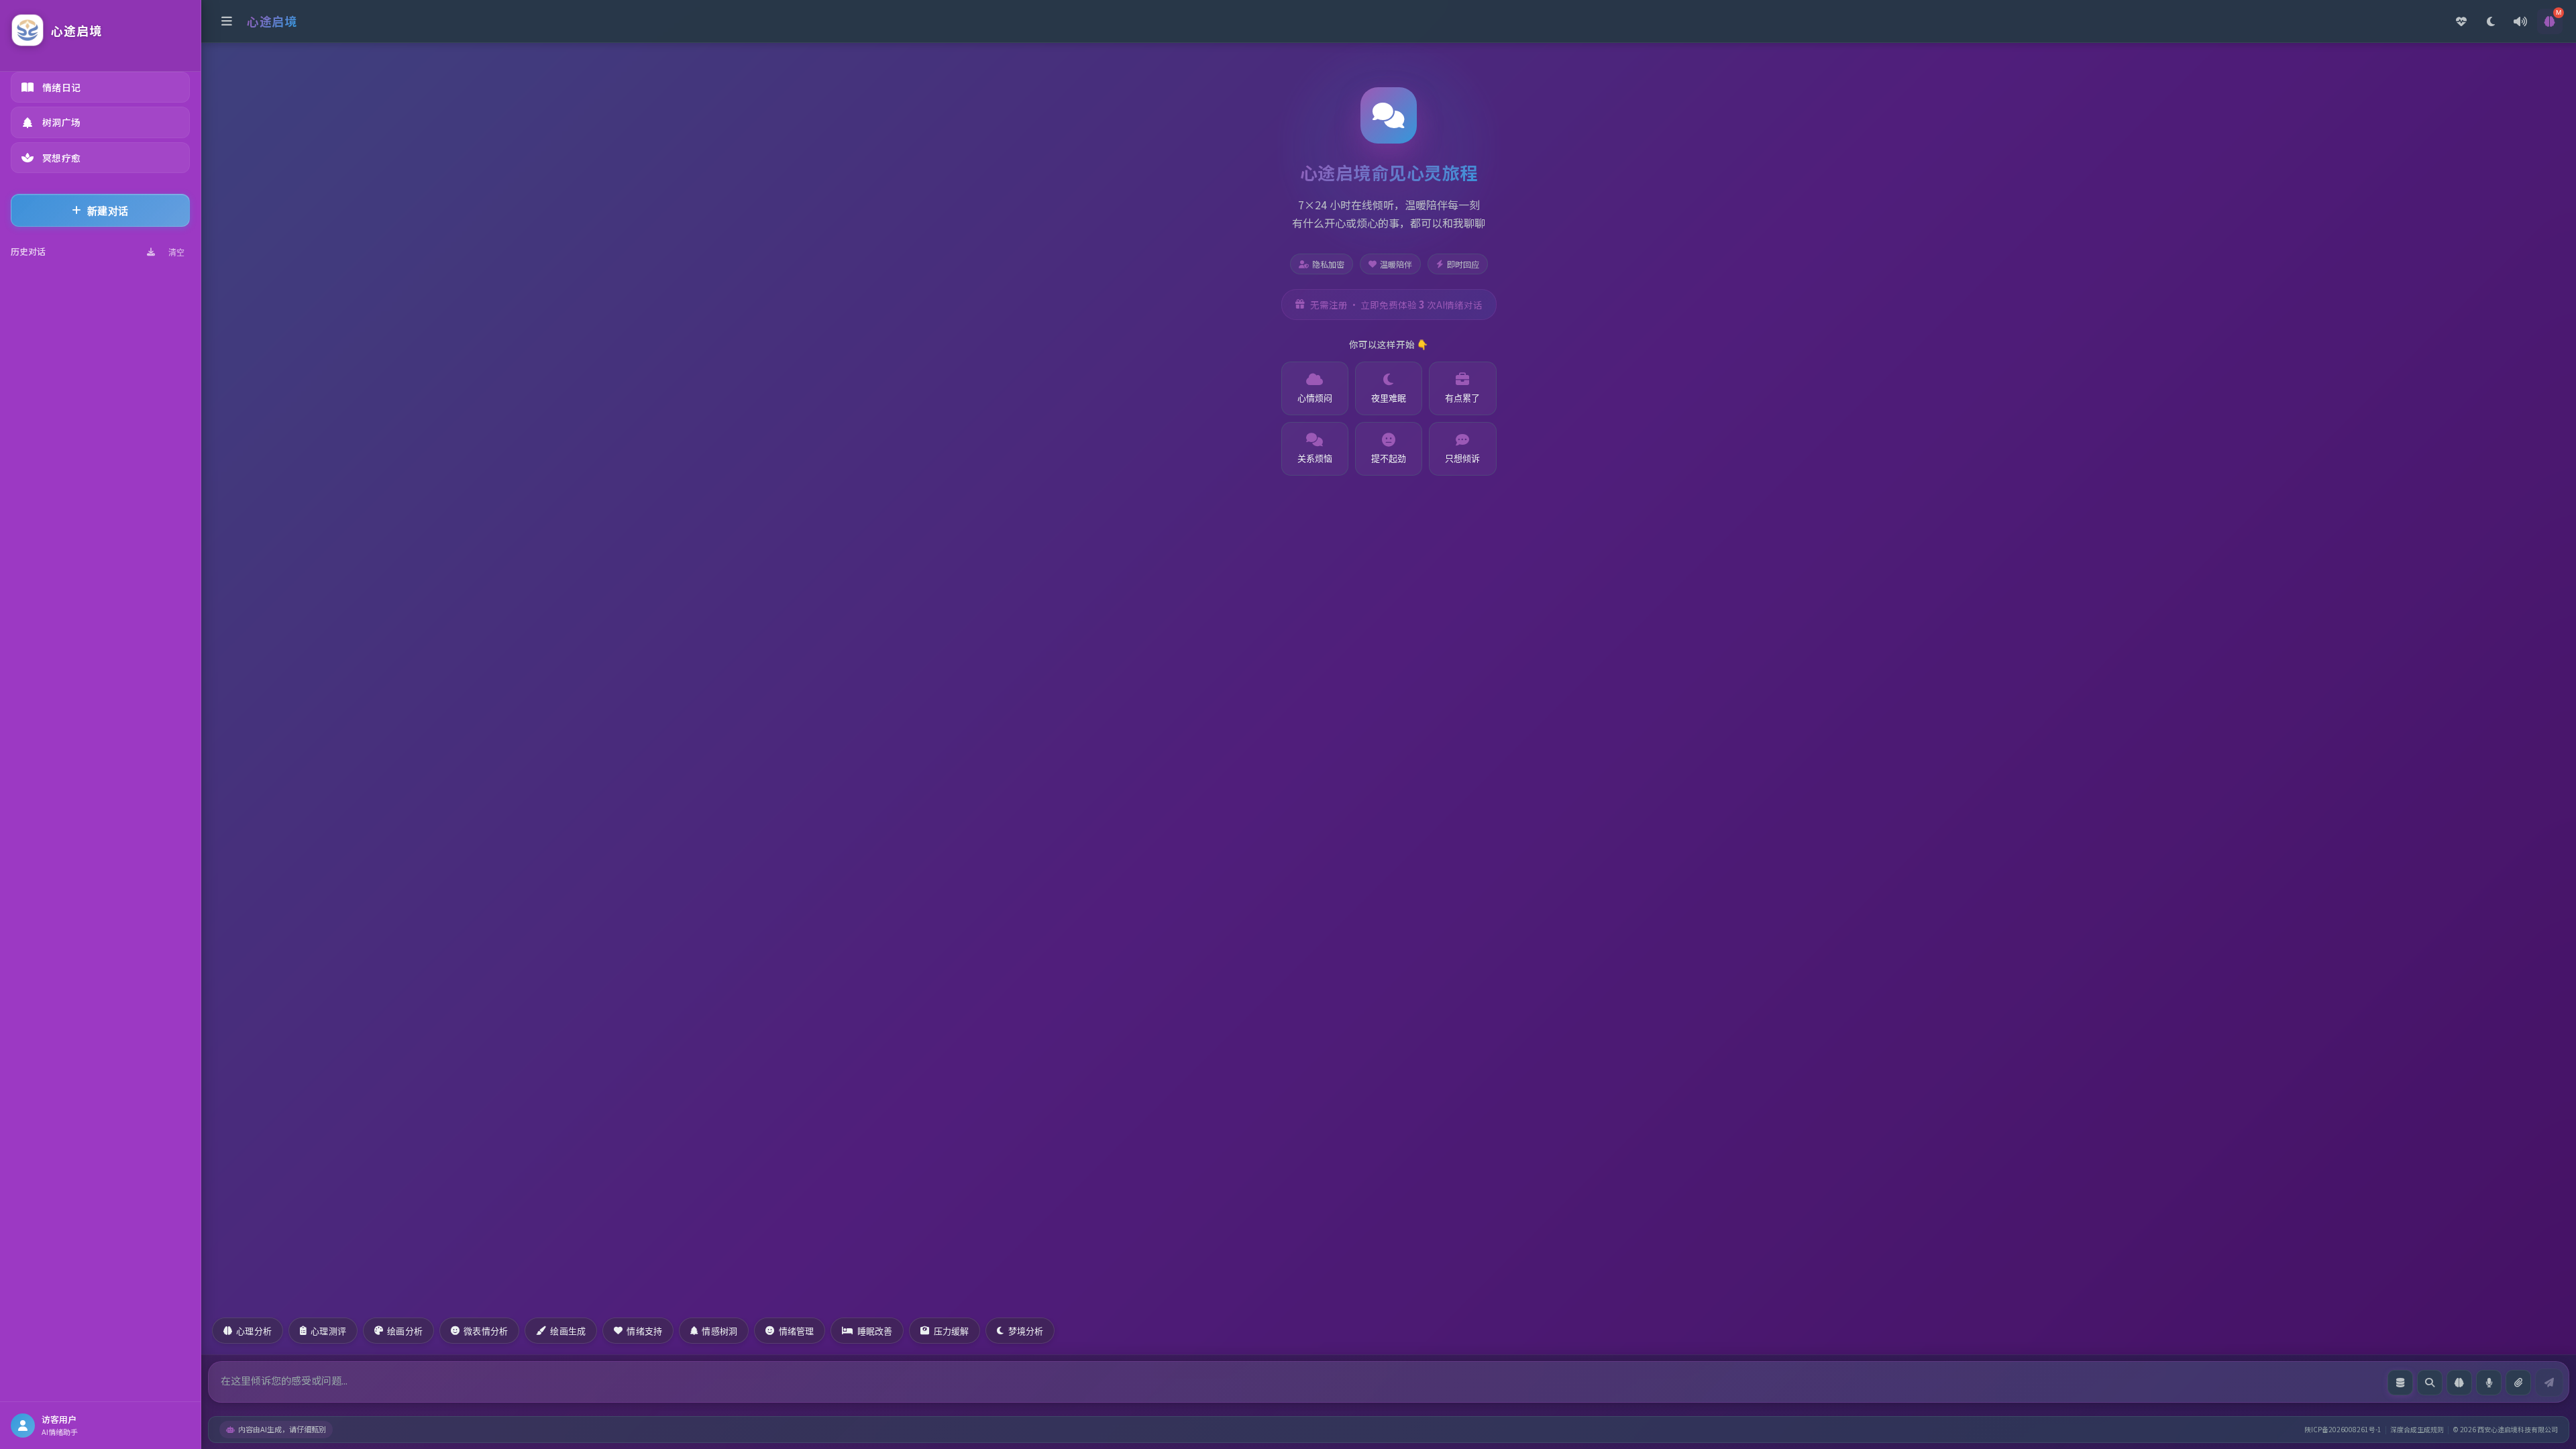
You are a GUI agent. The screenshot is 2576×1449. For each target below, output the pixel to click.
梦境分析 (1026, 1331)
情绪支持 (644, 1331)
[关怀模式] (2461, 21)
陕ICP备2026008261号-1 (2343, 1429)
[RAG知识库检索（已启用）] (2400, 1383)
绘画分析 (405, 1331)
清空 (176, 253)
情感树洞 (719, 1331)
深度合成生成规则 (2417, 1429)
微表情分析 (486, 1331)
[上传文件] (2518, 1383)
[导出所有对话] (151, 252)
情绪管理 (797, 1331)
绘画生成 (568, 1331)
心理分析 (254, 1331)
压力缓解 (952, 1331)
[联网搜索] (2430, 1383)
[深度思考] (2459, 1383)
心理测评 (328, 1331)
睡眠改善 (875, 1331)
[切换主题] (2491, 21)
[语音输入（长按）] (2489, 1383)
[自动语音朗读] (2520, 21)
